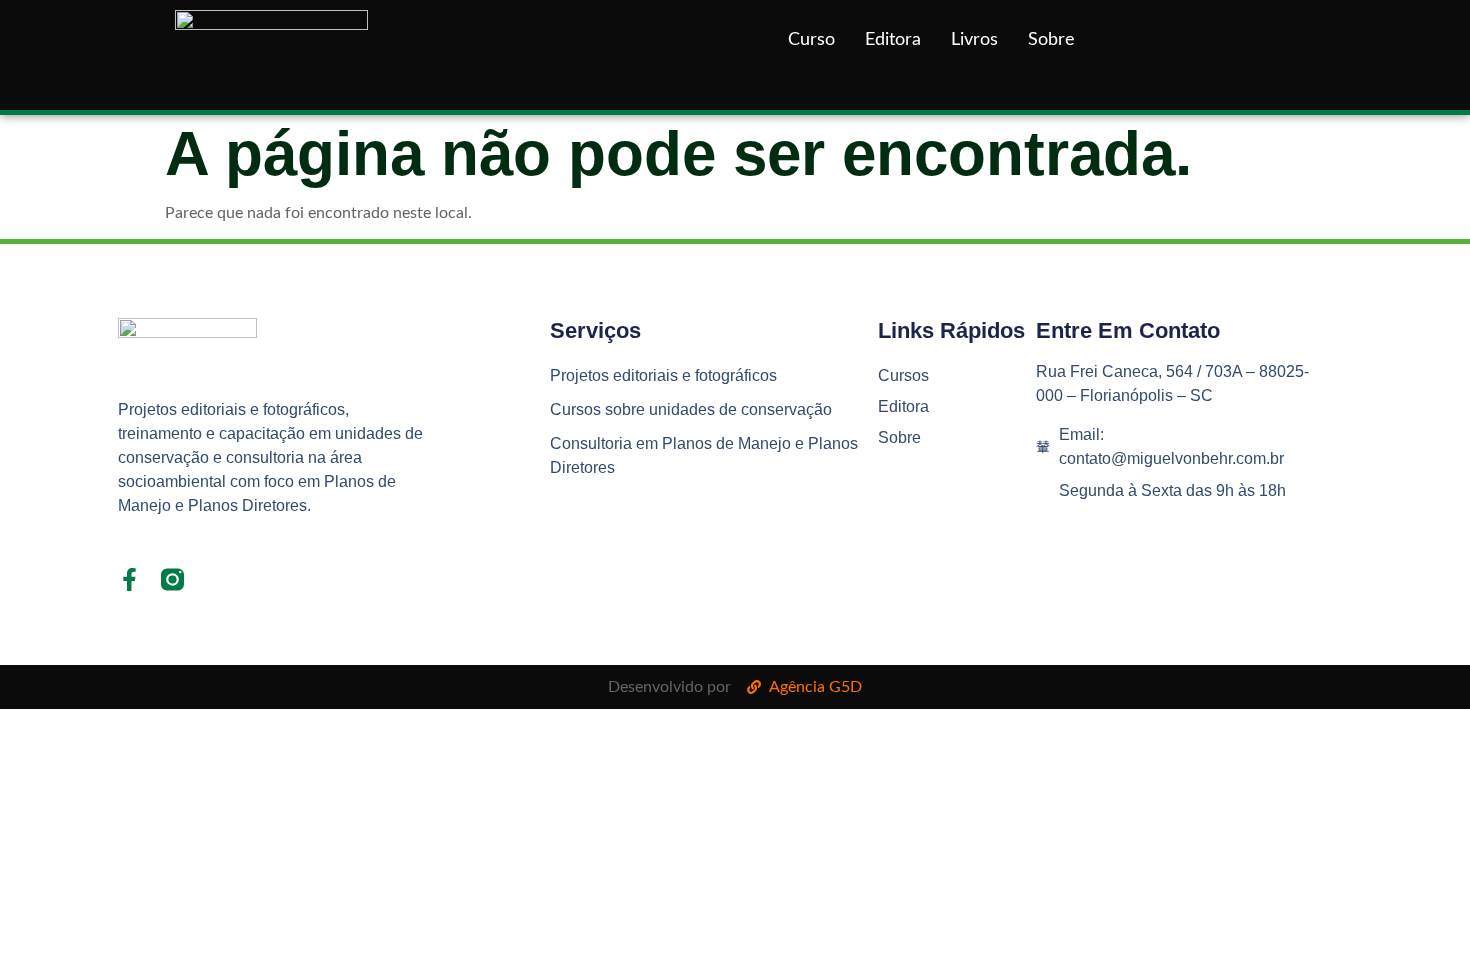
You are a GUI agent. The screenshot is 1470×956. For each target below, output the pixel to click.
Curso (811, 40)
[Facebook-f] (129, 579)
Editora (893, 40)
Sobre (1051, 40)
